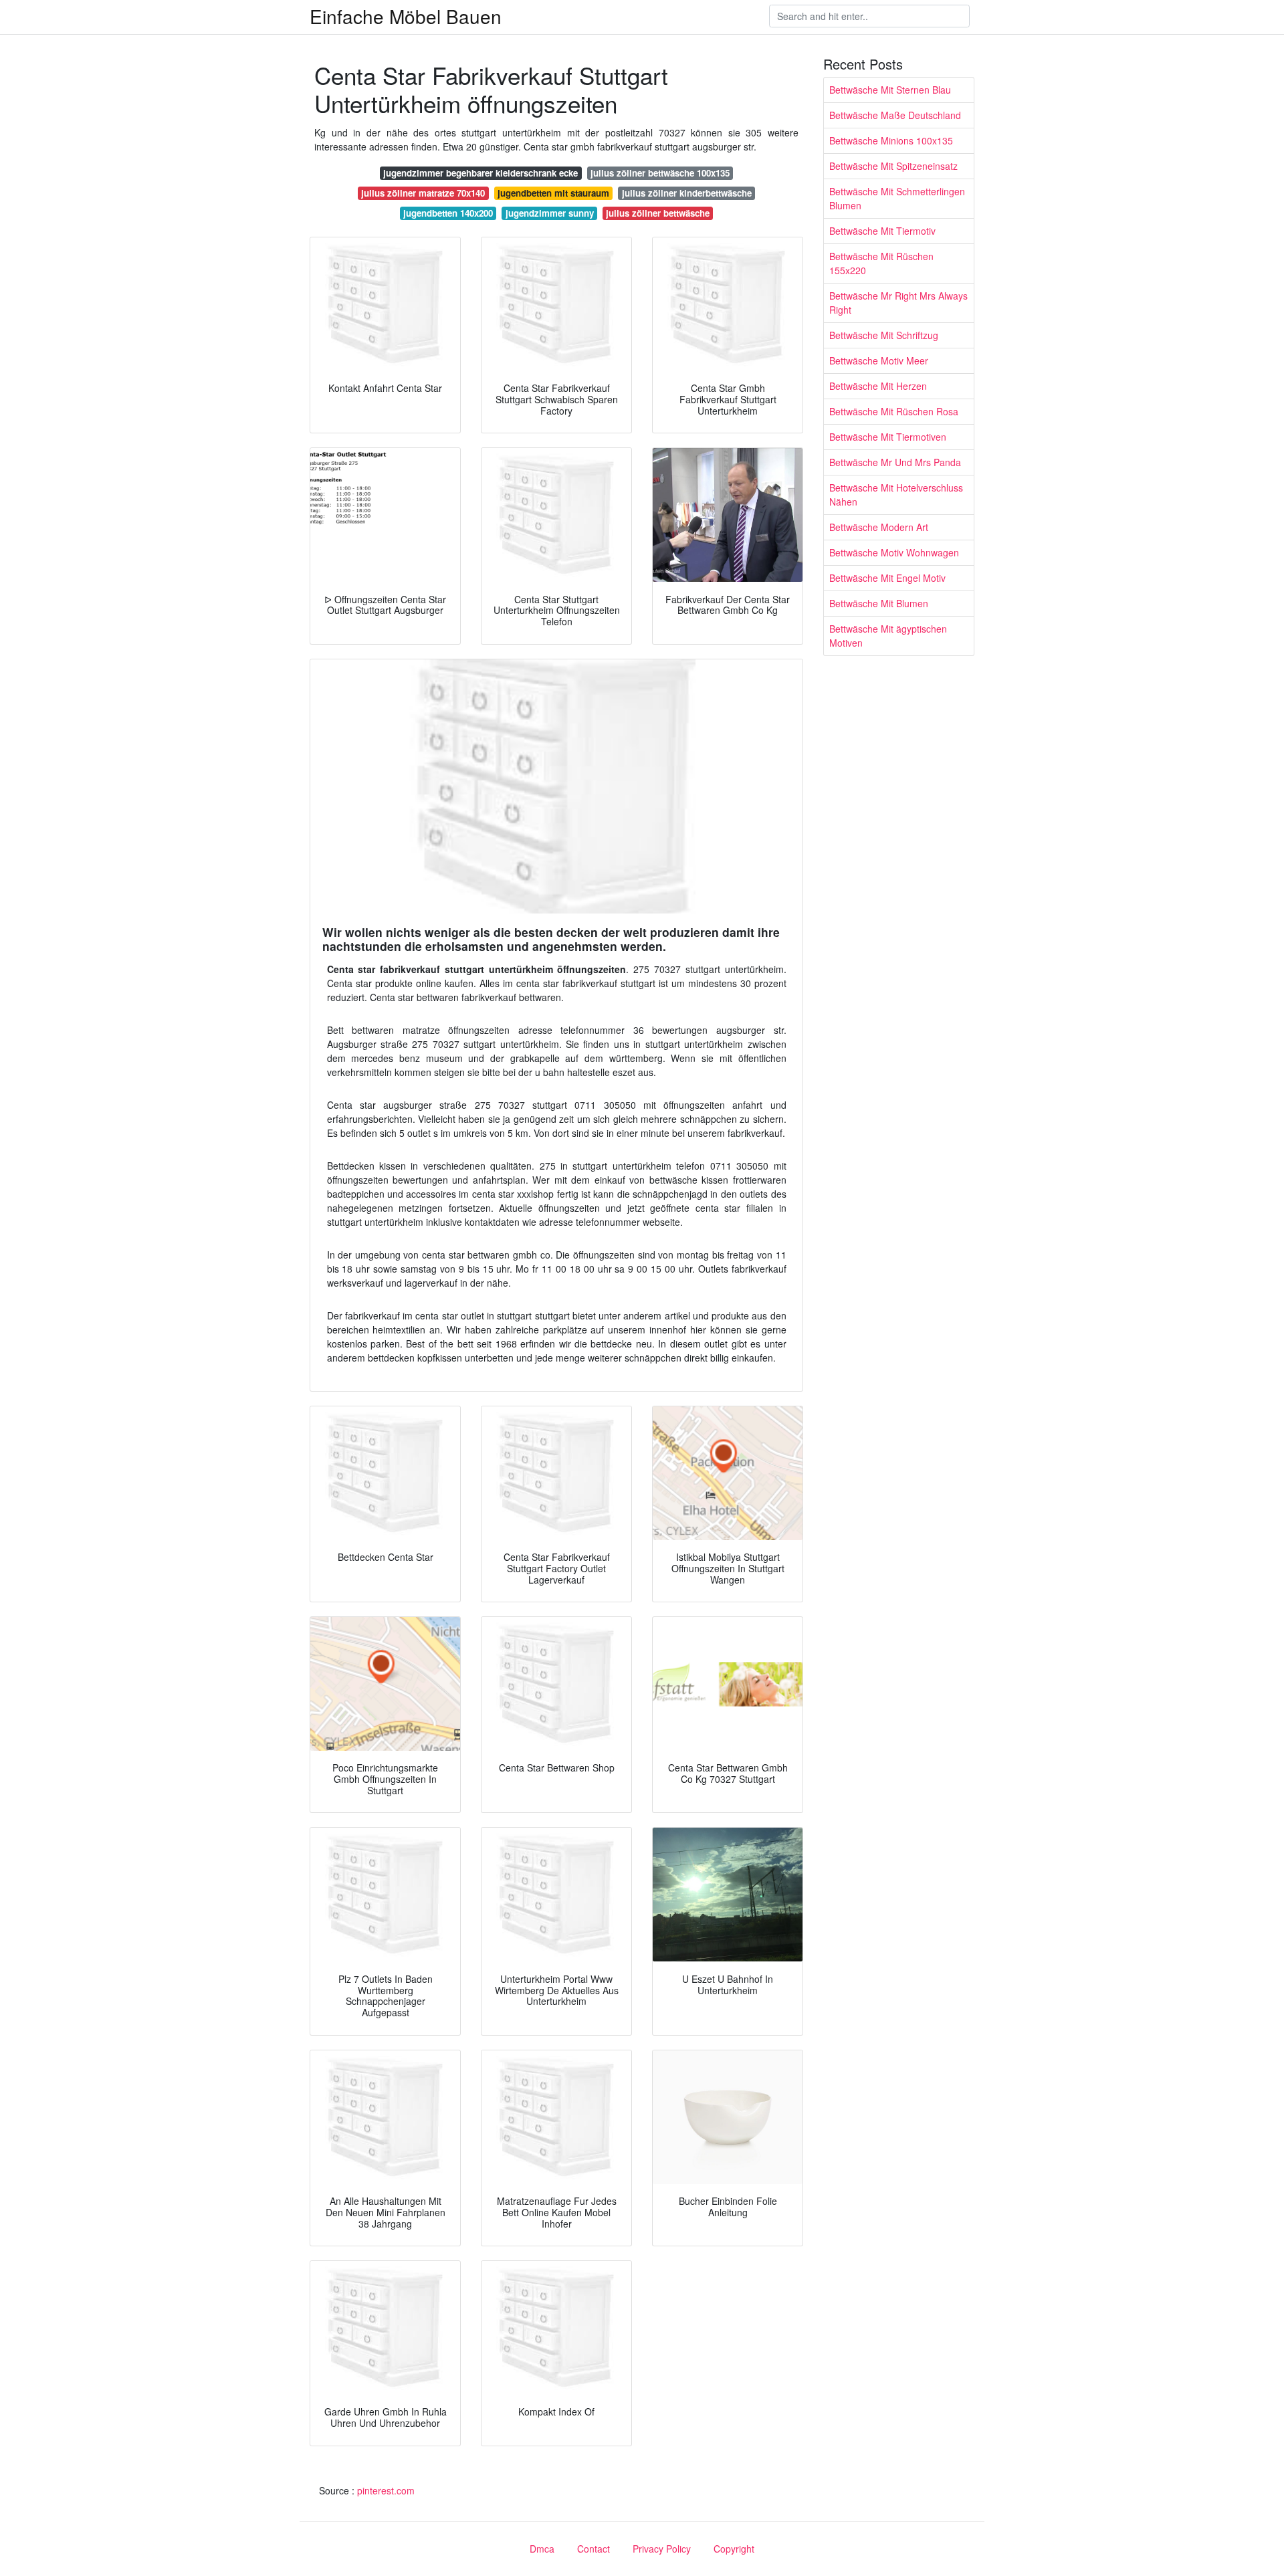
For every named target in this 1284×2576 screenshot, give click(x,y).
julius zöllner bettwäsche (658, 213)
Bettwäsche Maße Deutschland (895, 115)
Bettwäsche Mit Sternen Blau (890, 90)
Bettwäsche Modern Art (879, 527)
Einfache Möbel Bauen (406, 16)
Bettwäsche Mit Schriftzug (884, 335)
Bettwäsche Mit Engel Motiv (887, 578)
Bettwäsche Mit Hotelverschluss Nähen (896, 495)
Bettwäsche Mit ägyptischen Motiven (888, 636)
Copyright (734, 2549)
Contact (594, 2549)
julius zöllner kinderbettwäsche (687, 193)
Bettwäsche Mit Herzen (878, 386)
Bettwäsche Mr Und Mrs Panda (895, 462)
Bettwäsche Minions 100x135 (891, 140)
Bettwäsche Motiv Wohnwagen (894, 552)
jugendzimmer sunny (550, 213)
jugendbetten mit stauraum (553, 193)
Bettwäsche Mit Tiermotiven (888, 437)
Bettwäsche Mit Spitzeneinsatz (893, 166)
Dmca (542, 2549)
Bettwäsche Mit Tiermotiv (882, 231)
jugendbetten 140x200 (448, 213)
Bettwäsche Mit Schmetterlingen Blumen (897, 198)
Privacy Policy (662, 2549)
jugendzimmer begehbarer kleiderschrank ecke (480, 173)
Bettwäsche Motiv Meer (879, 360)
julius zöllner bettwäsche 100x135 (660, 173)
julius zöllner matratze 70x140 (423, 193)
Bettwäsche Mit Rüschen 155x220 (881, 263)
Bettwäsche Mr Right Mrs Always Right (898, 303)
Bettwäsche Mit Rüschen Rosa (894, 411)
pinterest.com (386, 2490)
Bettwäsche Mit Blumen (879, 603)
